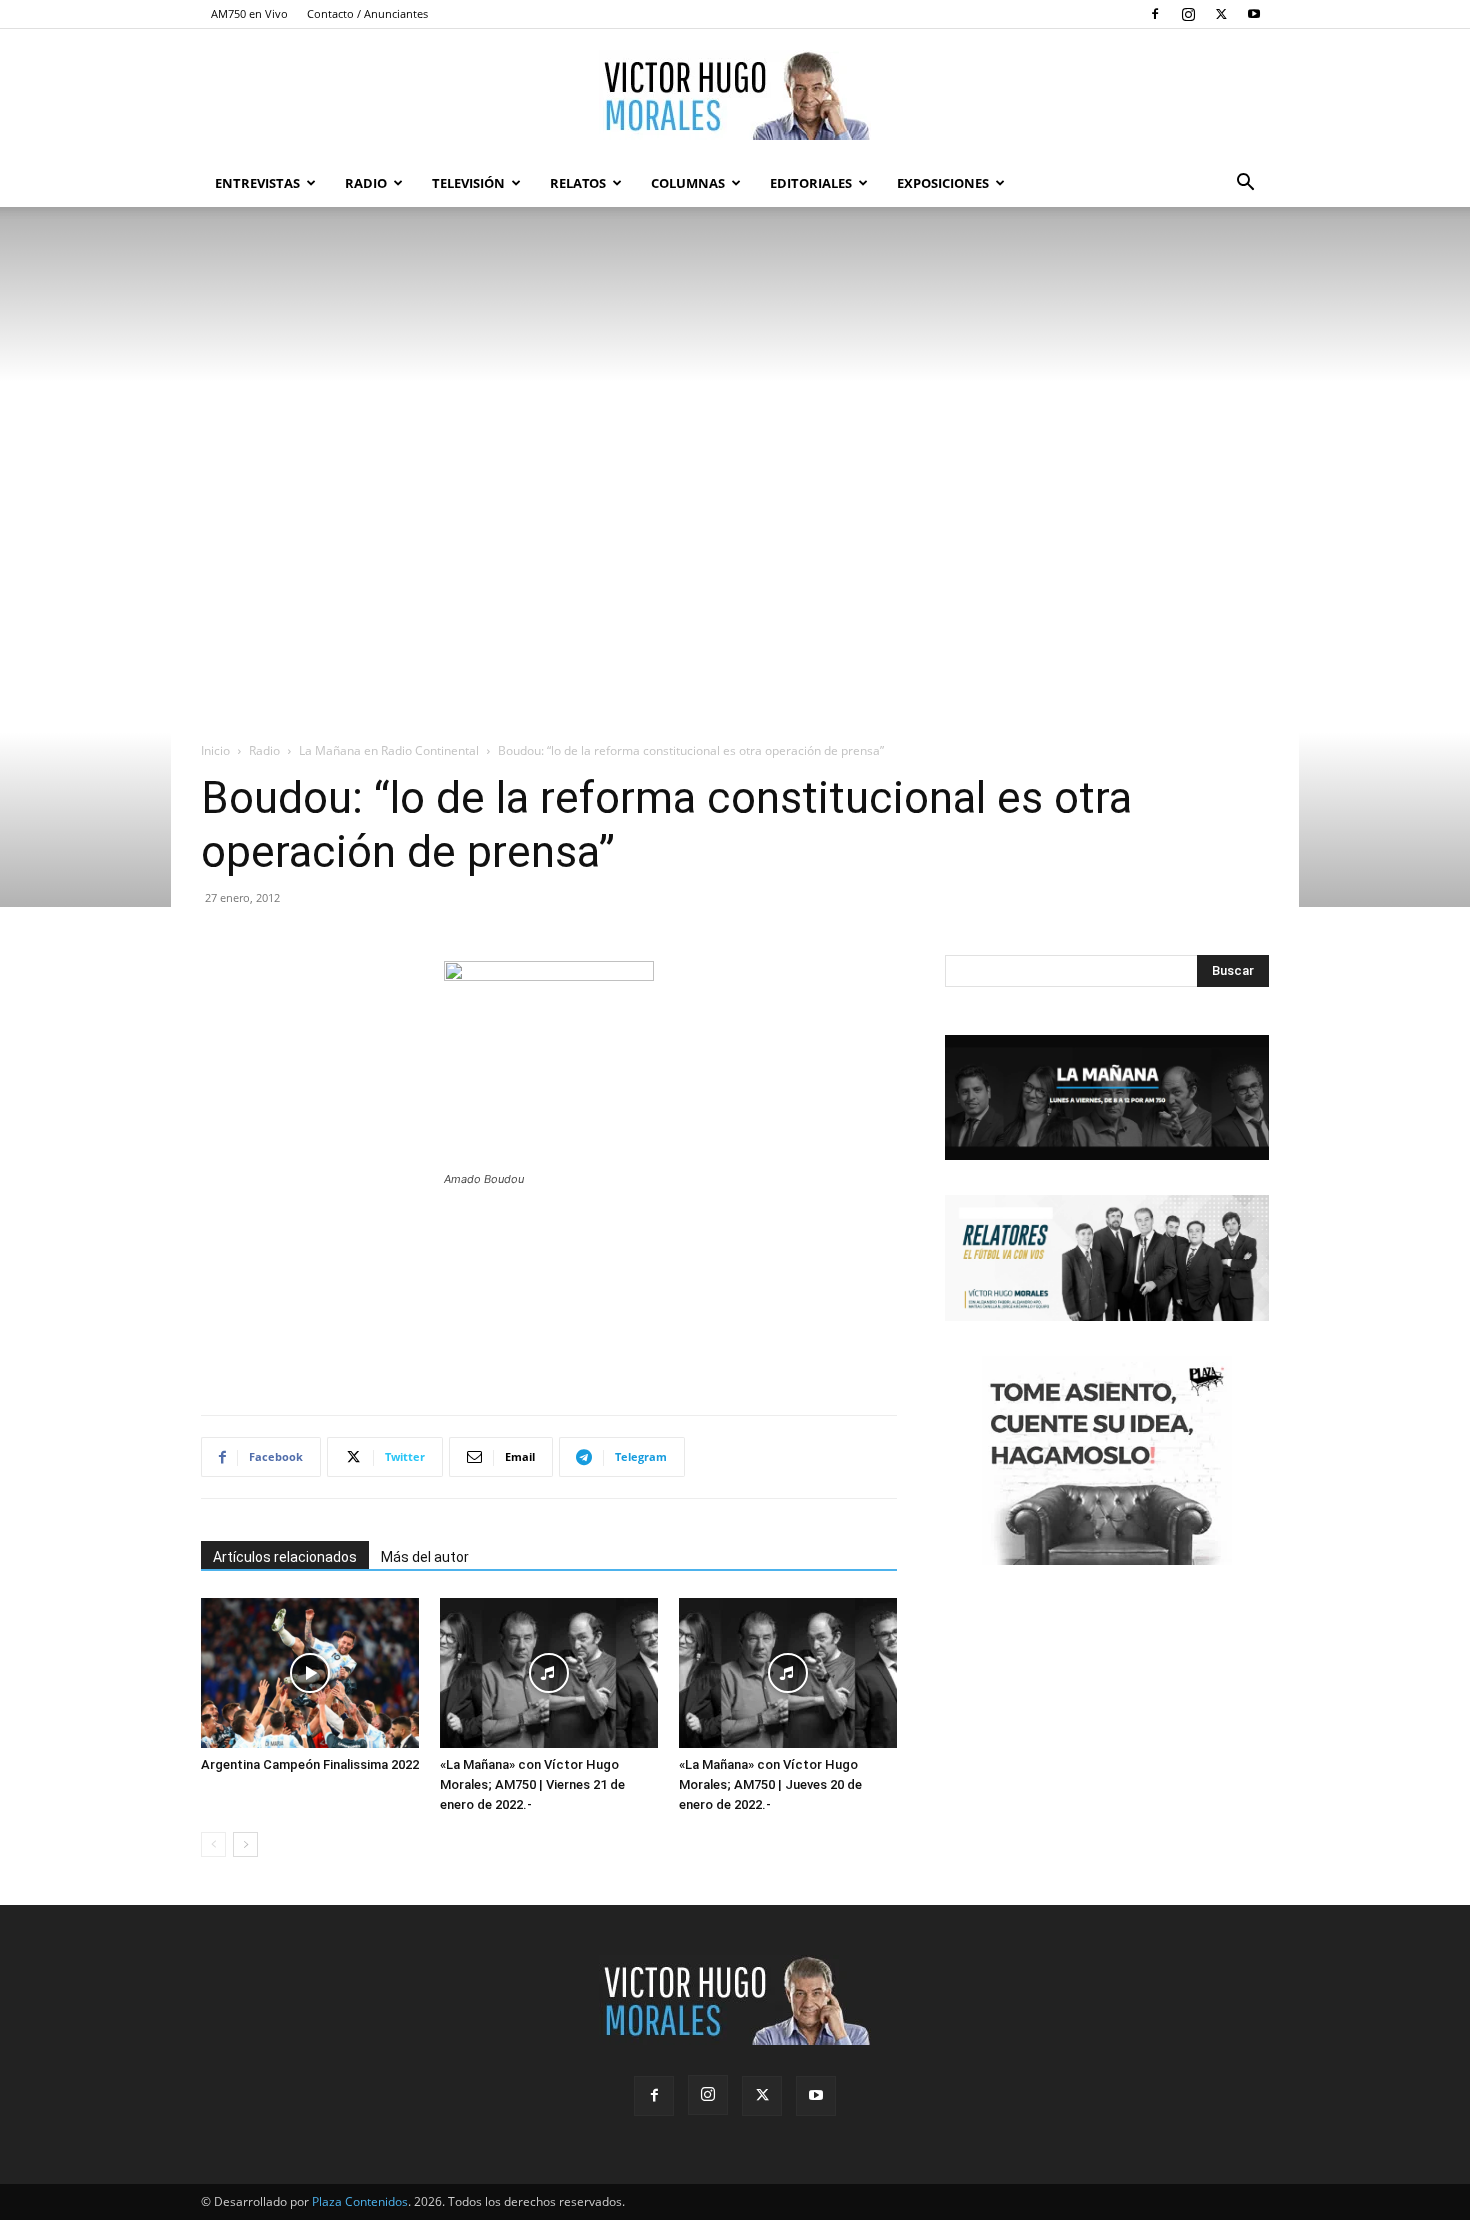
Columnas (688, 183)
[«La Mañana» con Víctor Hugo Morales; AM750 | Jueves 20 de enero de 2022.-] (788, 1673)
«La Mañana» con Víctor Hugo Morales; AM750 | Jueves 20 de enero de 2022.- (770, 1784)
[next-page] (245, 1844)
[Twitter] (1221, 14)
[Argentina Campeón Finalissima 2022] (310, 1673)
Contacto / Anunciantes (367, 13)
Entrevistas (257, 183)
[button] (1245, 184)
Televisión (468, 183)
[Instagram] (1188, 14)
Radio (366, 183)
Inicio (215, 750)
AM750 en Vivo (249, 13)
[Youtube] (1254, 14)
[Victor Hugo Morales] (735, 95)
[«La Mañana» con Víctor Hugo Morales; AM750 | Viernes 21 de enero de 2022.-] (549, 1673)
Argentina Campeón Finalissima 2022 (310, 1764)
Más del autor (425, 1557)
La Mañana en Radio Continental (389, 750)
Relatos (578, 183)
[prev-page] (213, 1844)
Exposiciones (943, 183)
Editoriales (811, 183)
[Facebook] (1155, 14)
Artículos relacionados (285, 1557)
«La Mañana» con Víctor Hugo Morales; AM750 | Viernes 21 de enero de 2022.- (532, 1784)
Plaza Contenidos (360, 2201)
